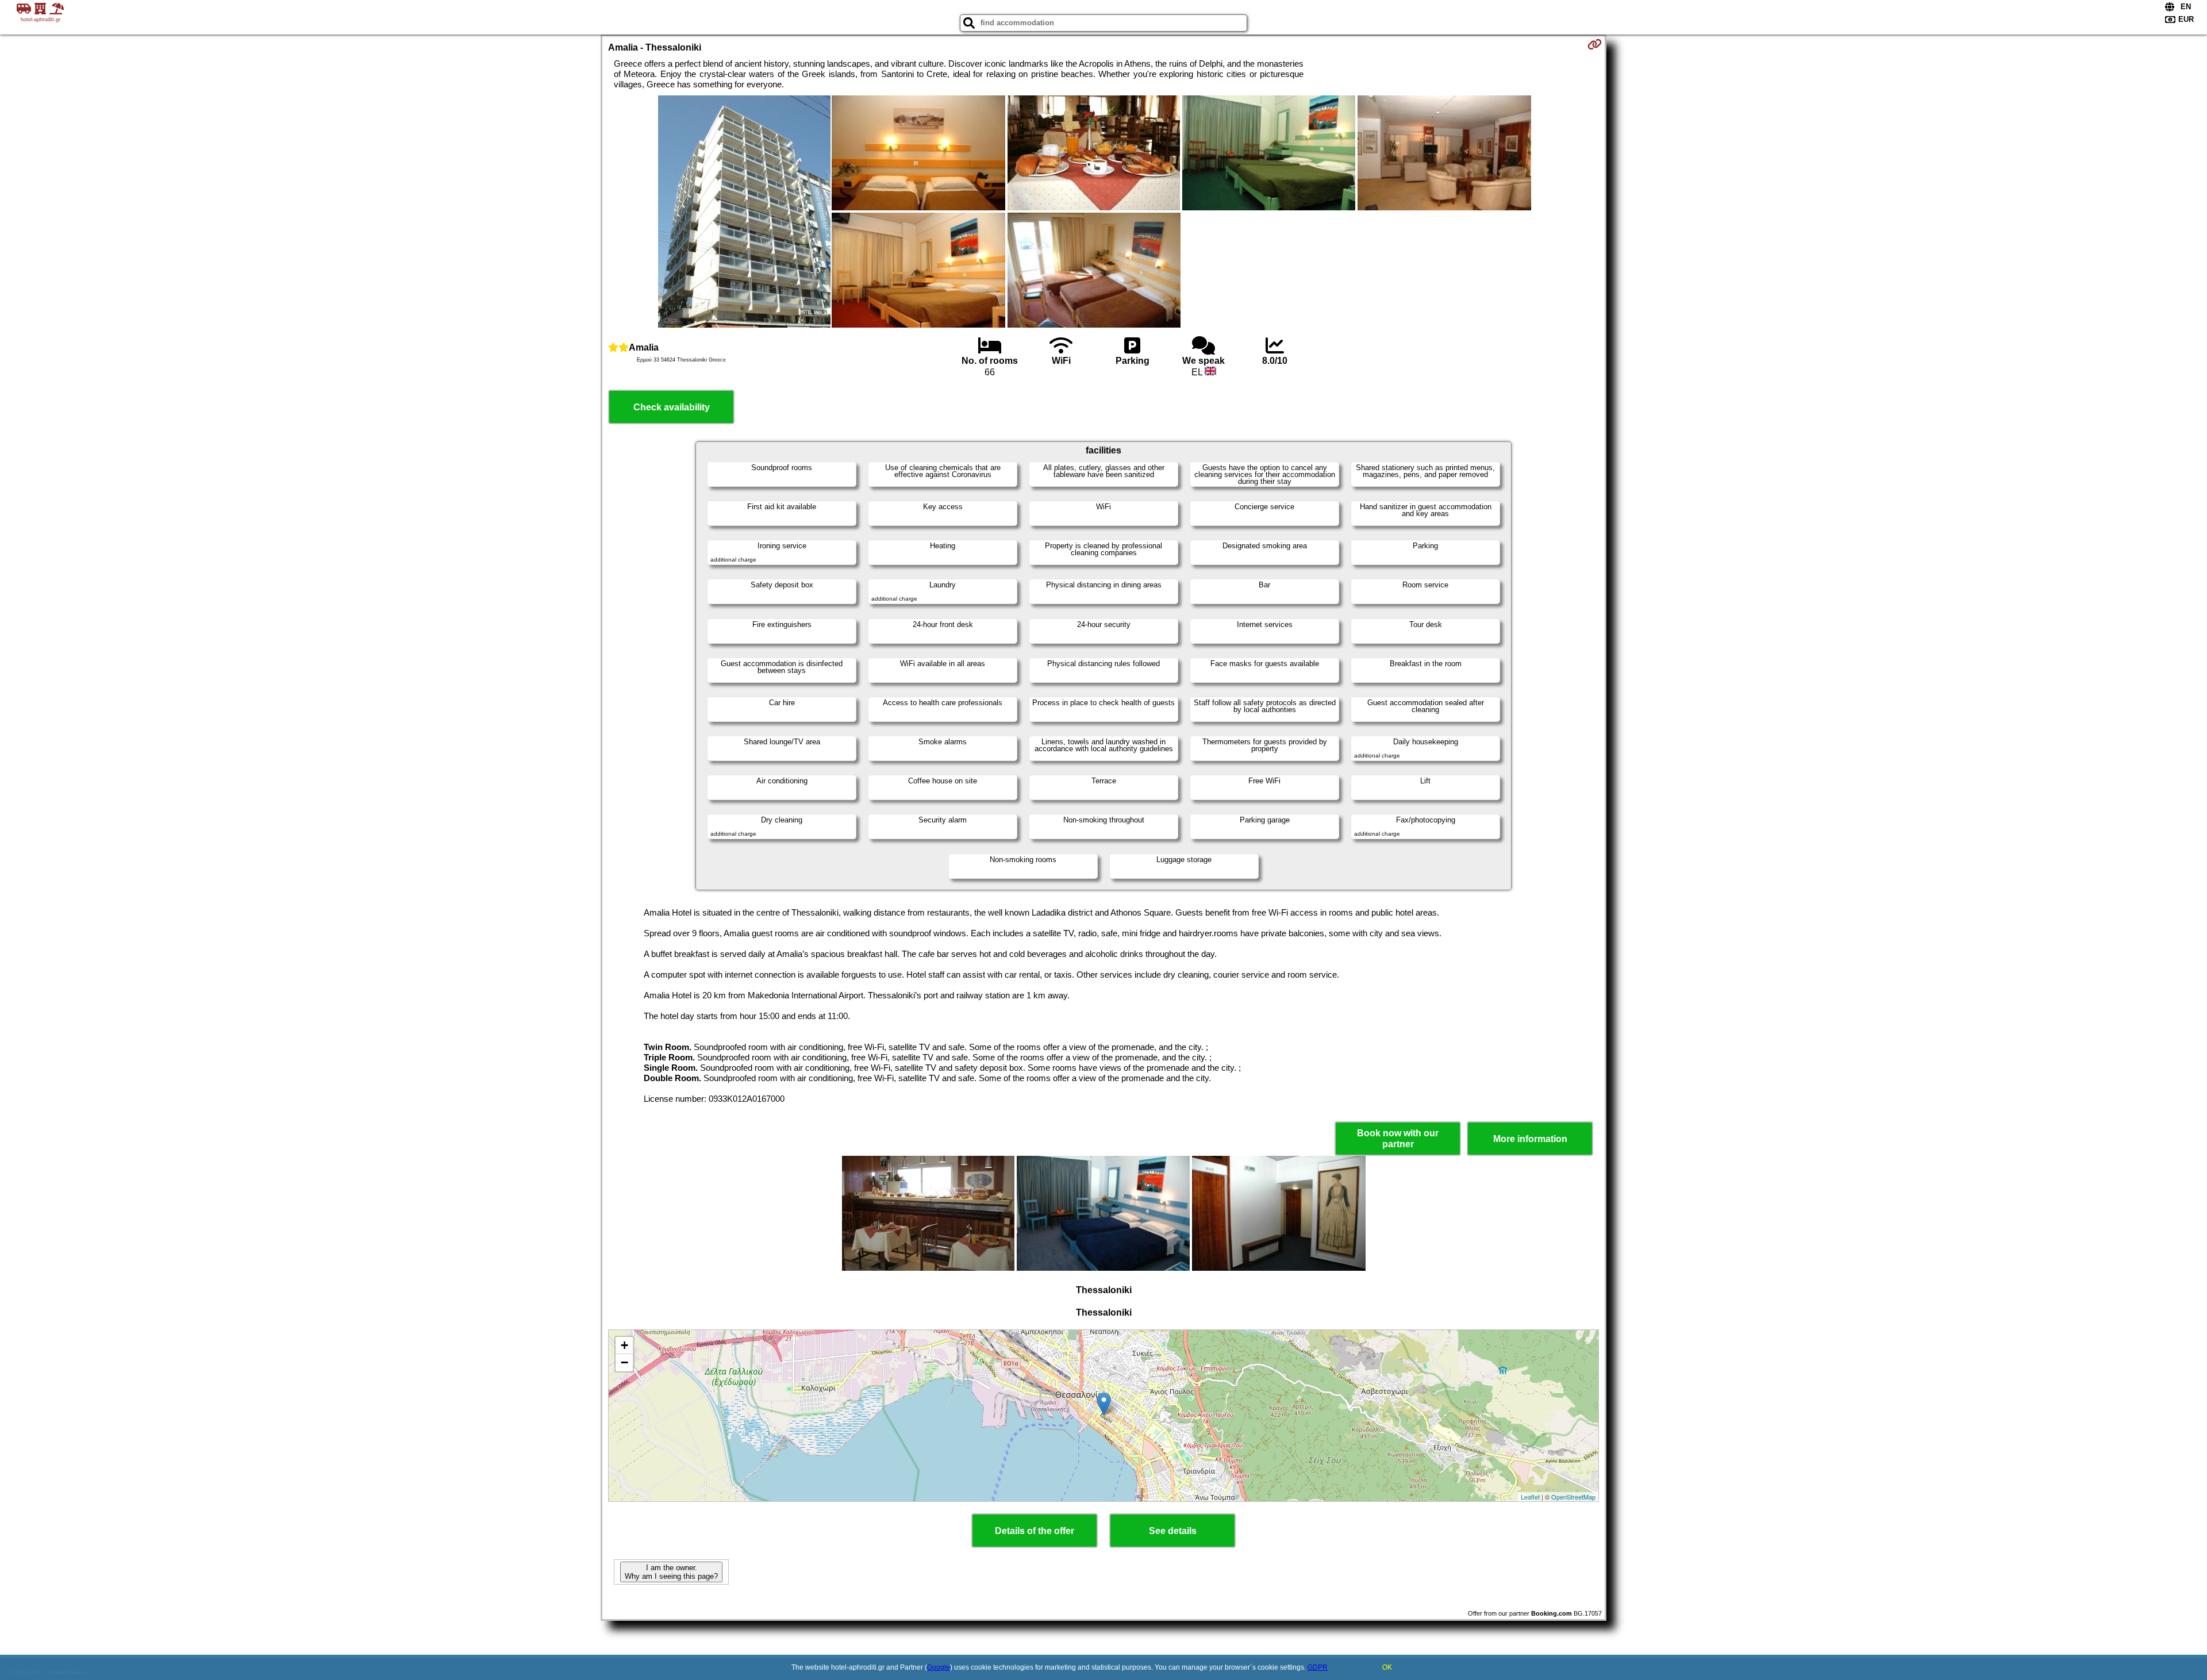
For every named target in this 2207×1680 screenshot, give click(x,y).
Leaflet (1530, 1497)
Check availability (672, 407)
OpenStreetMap (1573, 1497)
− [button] (624, 1362)
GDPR (1318, 1667)
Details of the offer (1035, 1531)
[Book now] (1595, 44)
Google (939, 1667)
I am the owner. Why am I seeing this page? (671, 1572)
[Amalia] (744, 213)
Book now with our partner (1398, 1139)
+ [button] (624, 1345)
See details (1173, 1531)
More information (1530, 1139)
